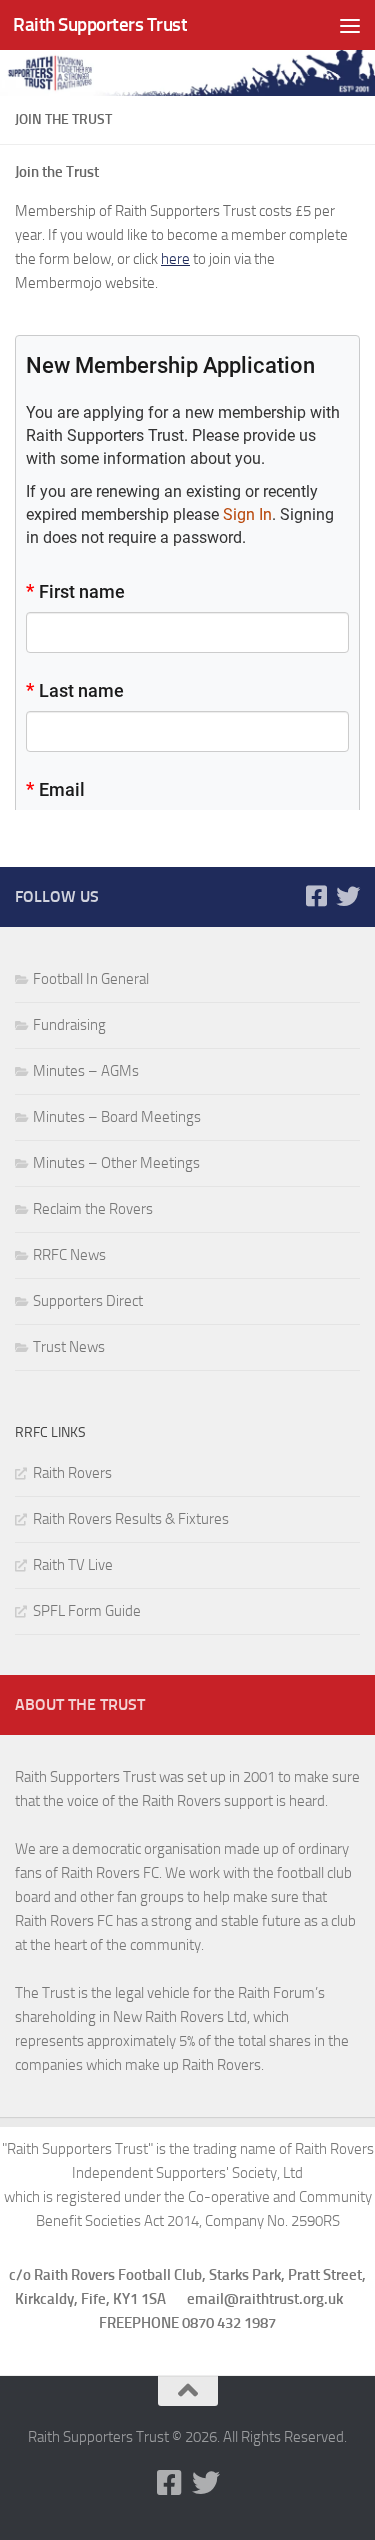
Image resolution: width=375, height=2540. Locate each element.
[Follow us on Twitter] (348, 896)
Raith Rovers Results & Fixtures (131, 1519)
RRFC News (69, 1255)
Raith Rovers (72, 1473)
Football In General (91, 979)
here (175, 259)
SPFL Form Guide (87, 1611)
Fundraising (69, 1025)
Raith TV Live (73, 1565)
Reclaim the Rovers (93, 1209)
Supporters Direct (88, 1301)
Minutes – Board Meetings (117, 1117)
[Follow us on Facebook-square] (316, 896)
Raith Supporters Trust (100, 24)
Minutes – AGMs (86, 1071)
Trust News (69, 1347)
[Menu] (350, 25)
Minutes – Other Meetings (116, 1163)
